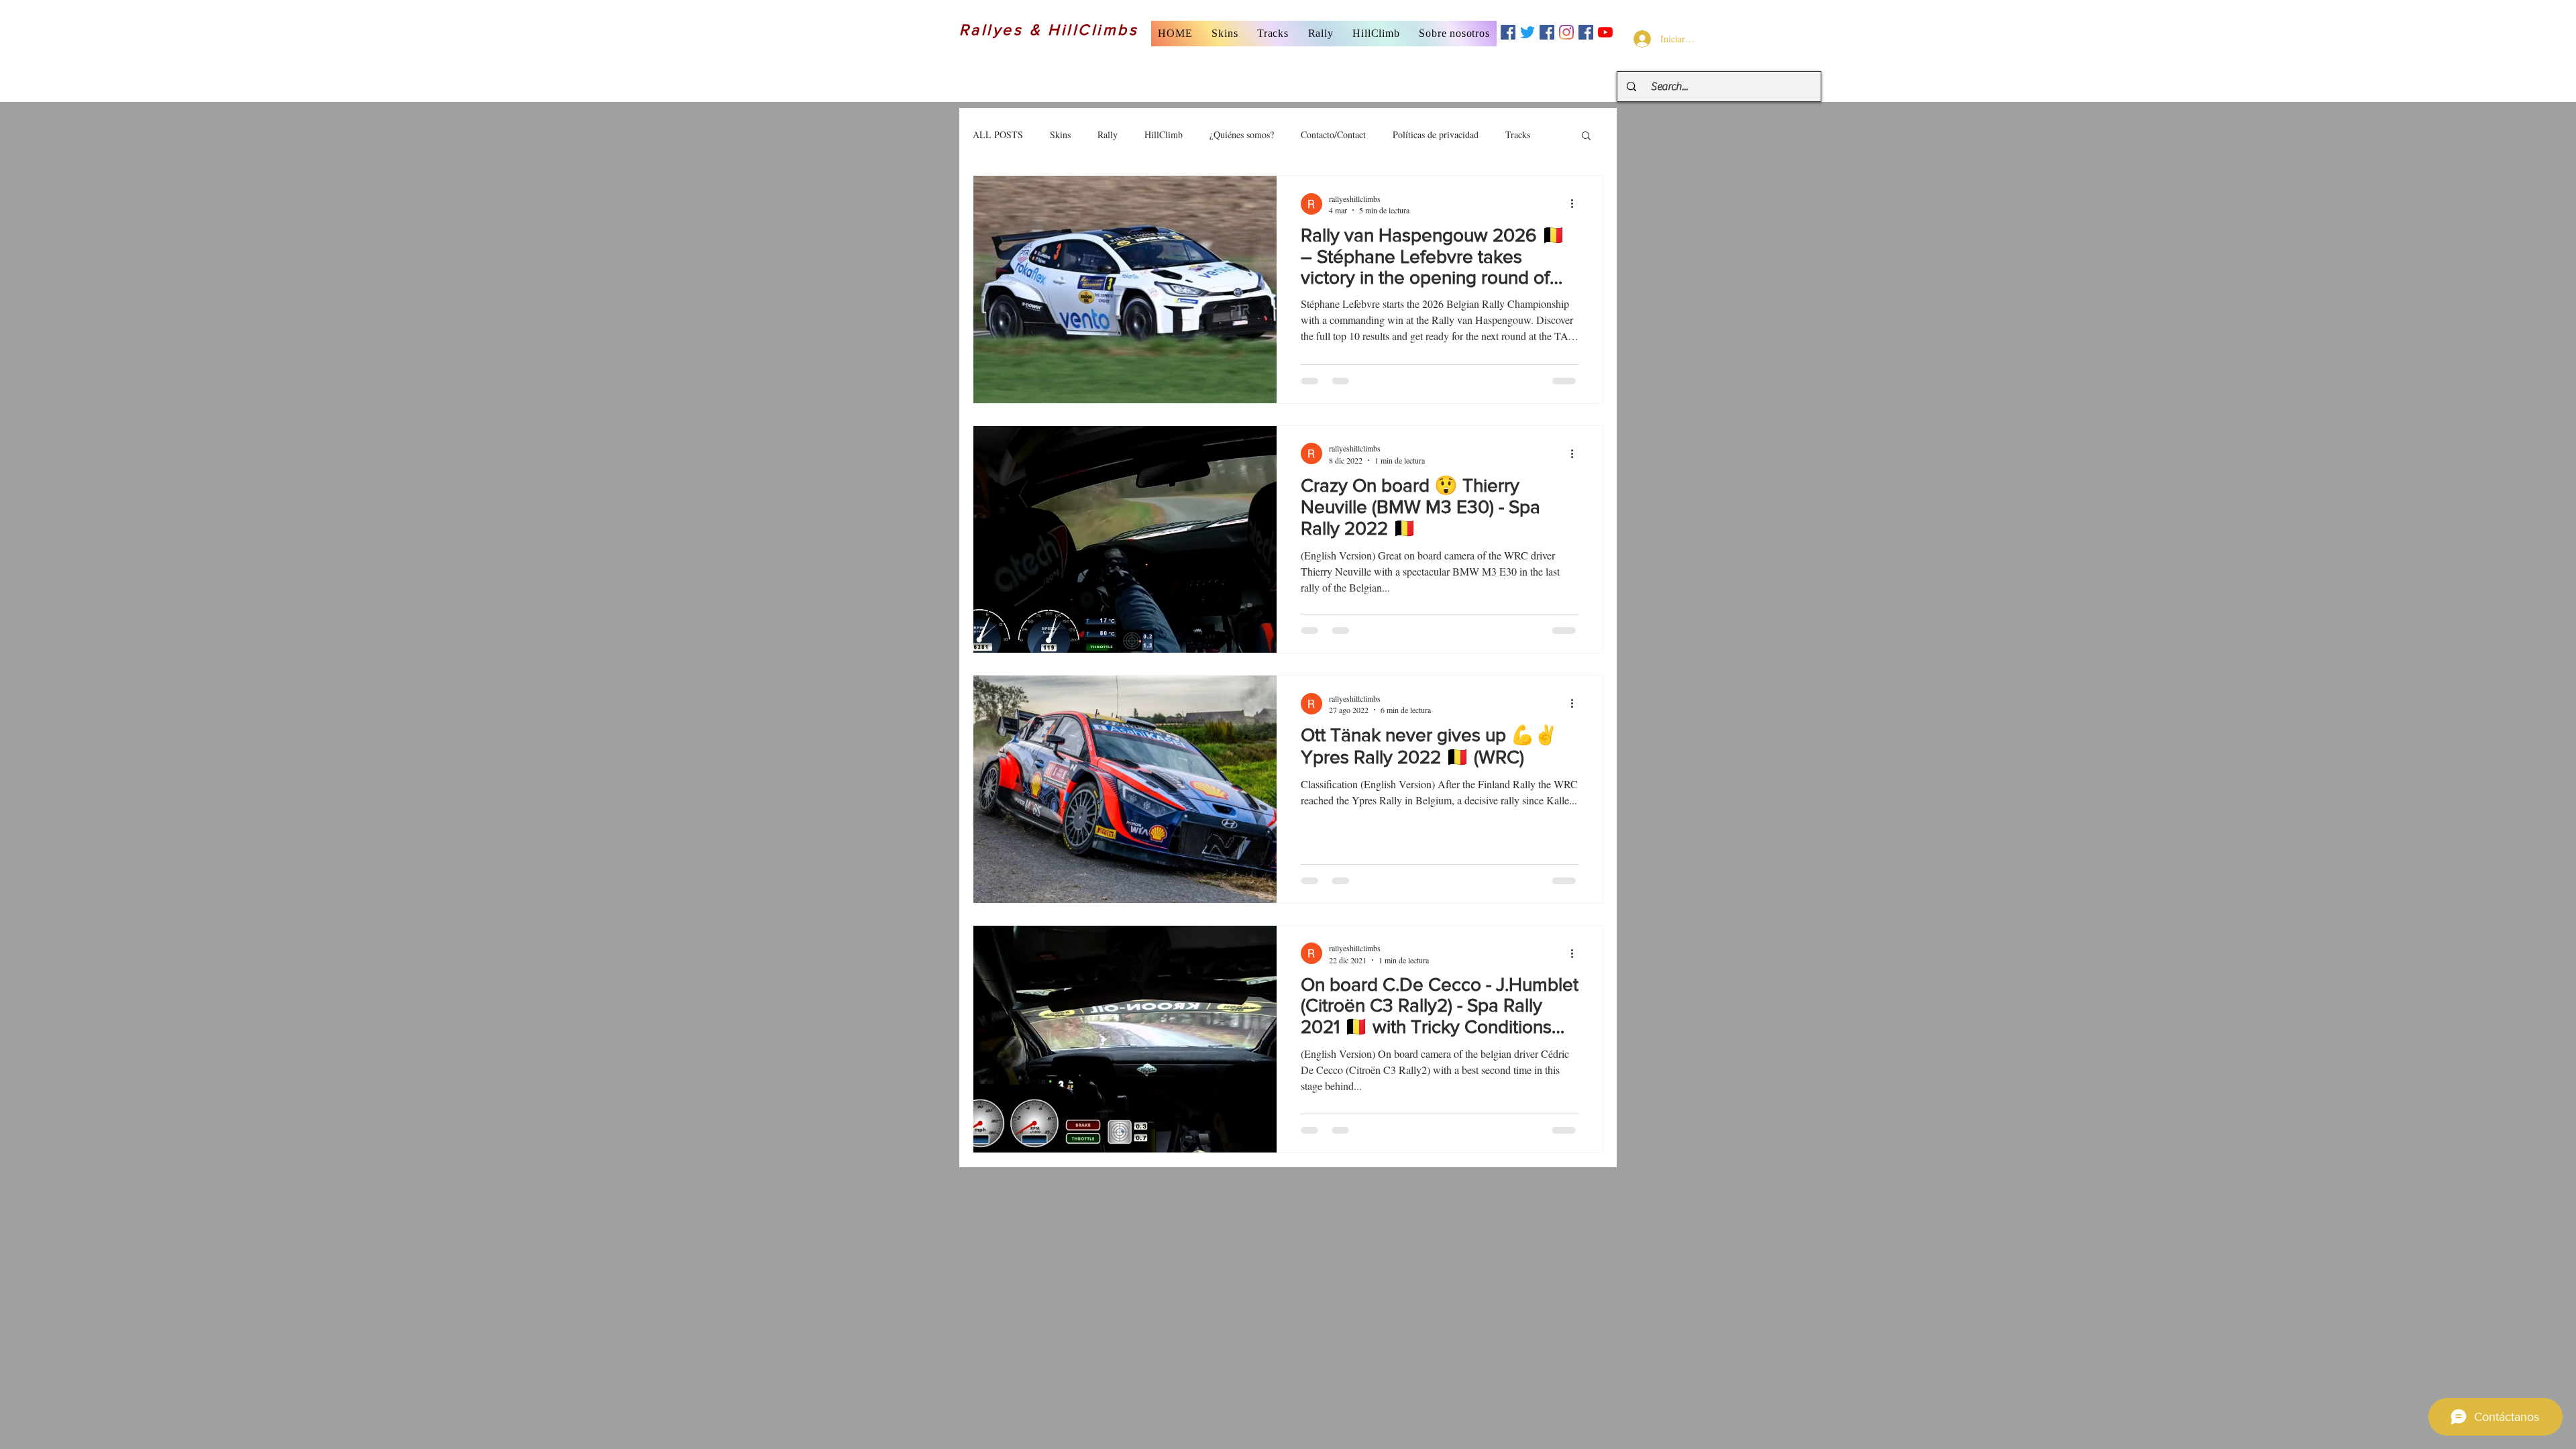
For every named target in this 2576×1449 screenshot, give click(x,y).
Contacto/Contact (1333, 135)
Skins (1060, 135)
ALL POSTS (998, 135)
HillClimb (1164, 135)
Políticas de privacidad (1436, 135)
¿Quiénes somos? (1242, 135)
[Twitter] (1527, 32)
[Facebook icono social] (1508, 32)
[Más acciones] (1576, 204)
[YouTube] (1605, 32)
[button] (1225, 34)
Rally (1108, 135)
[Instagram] (1566, 32)
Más (1513, 135)
